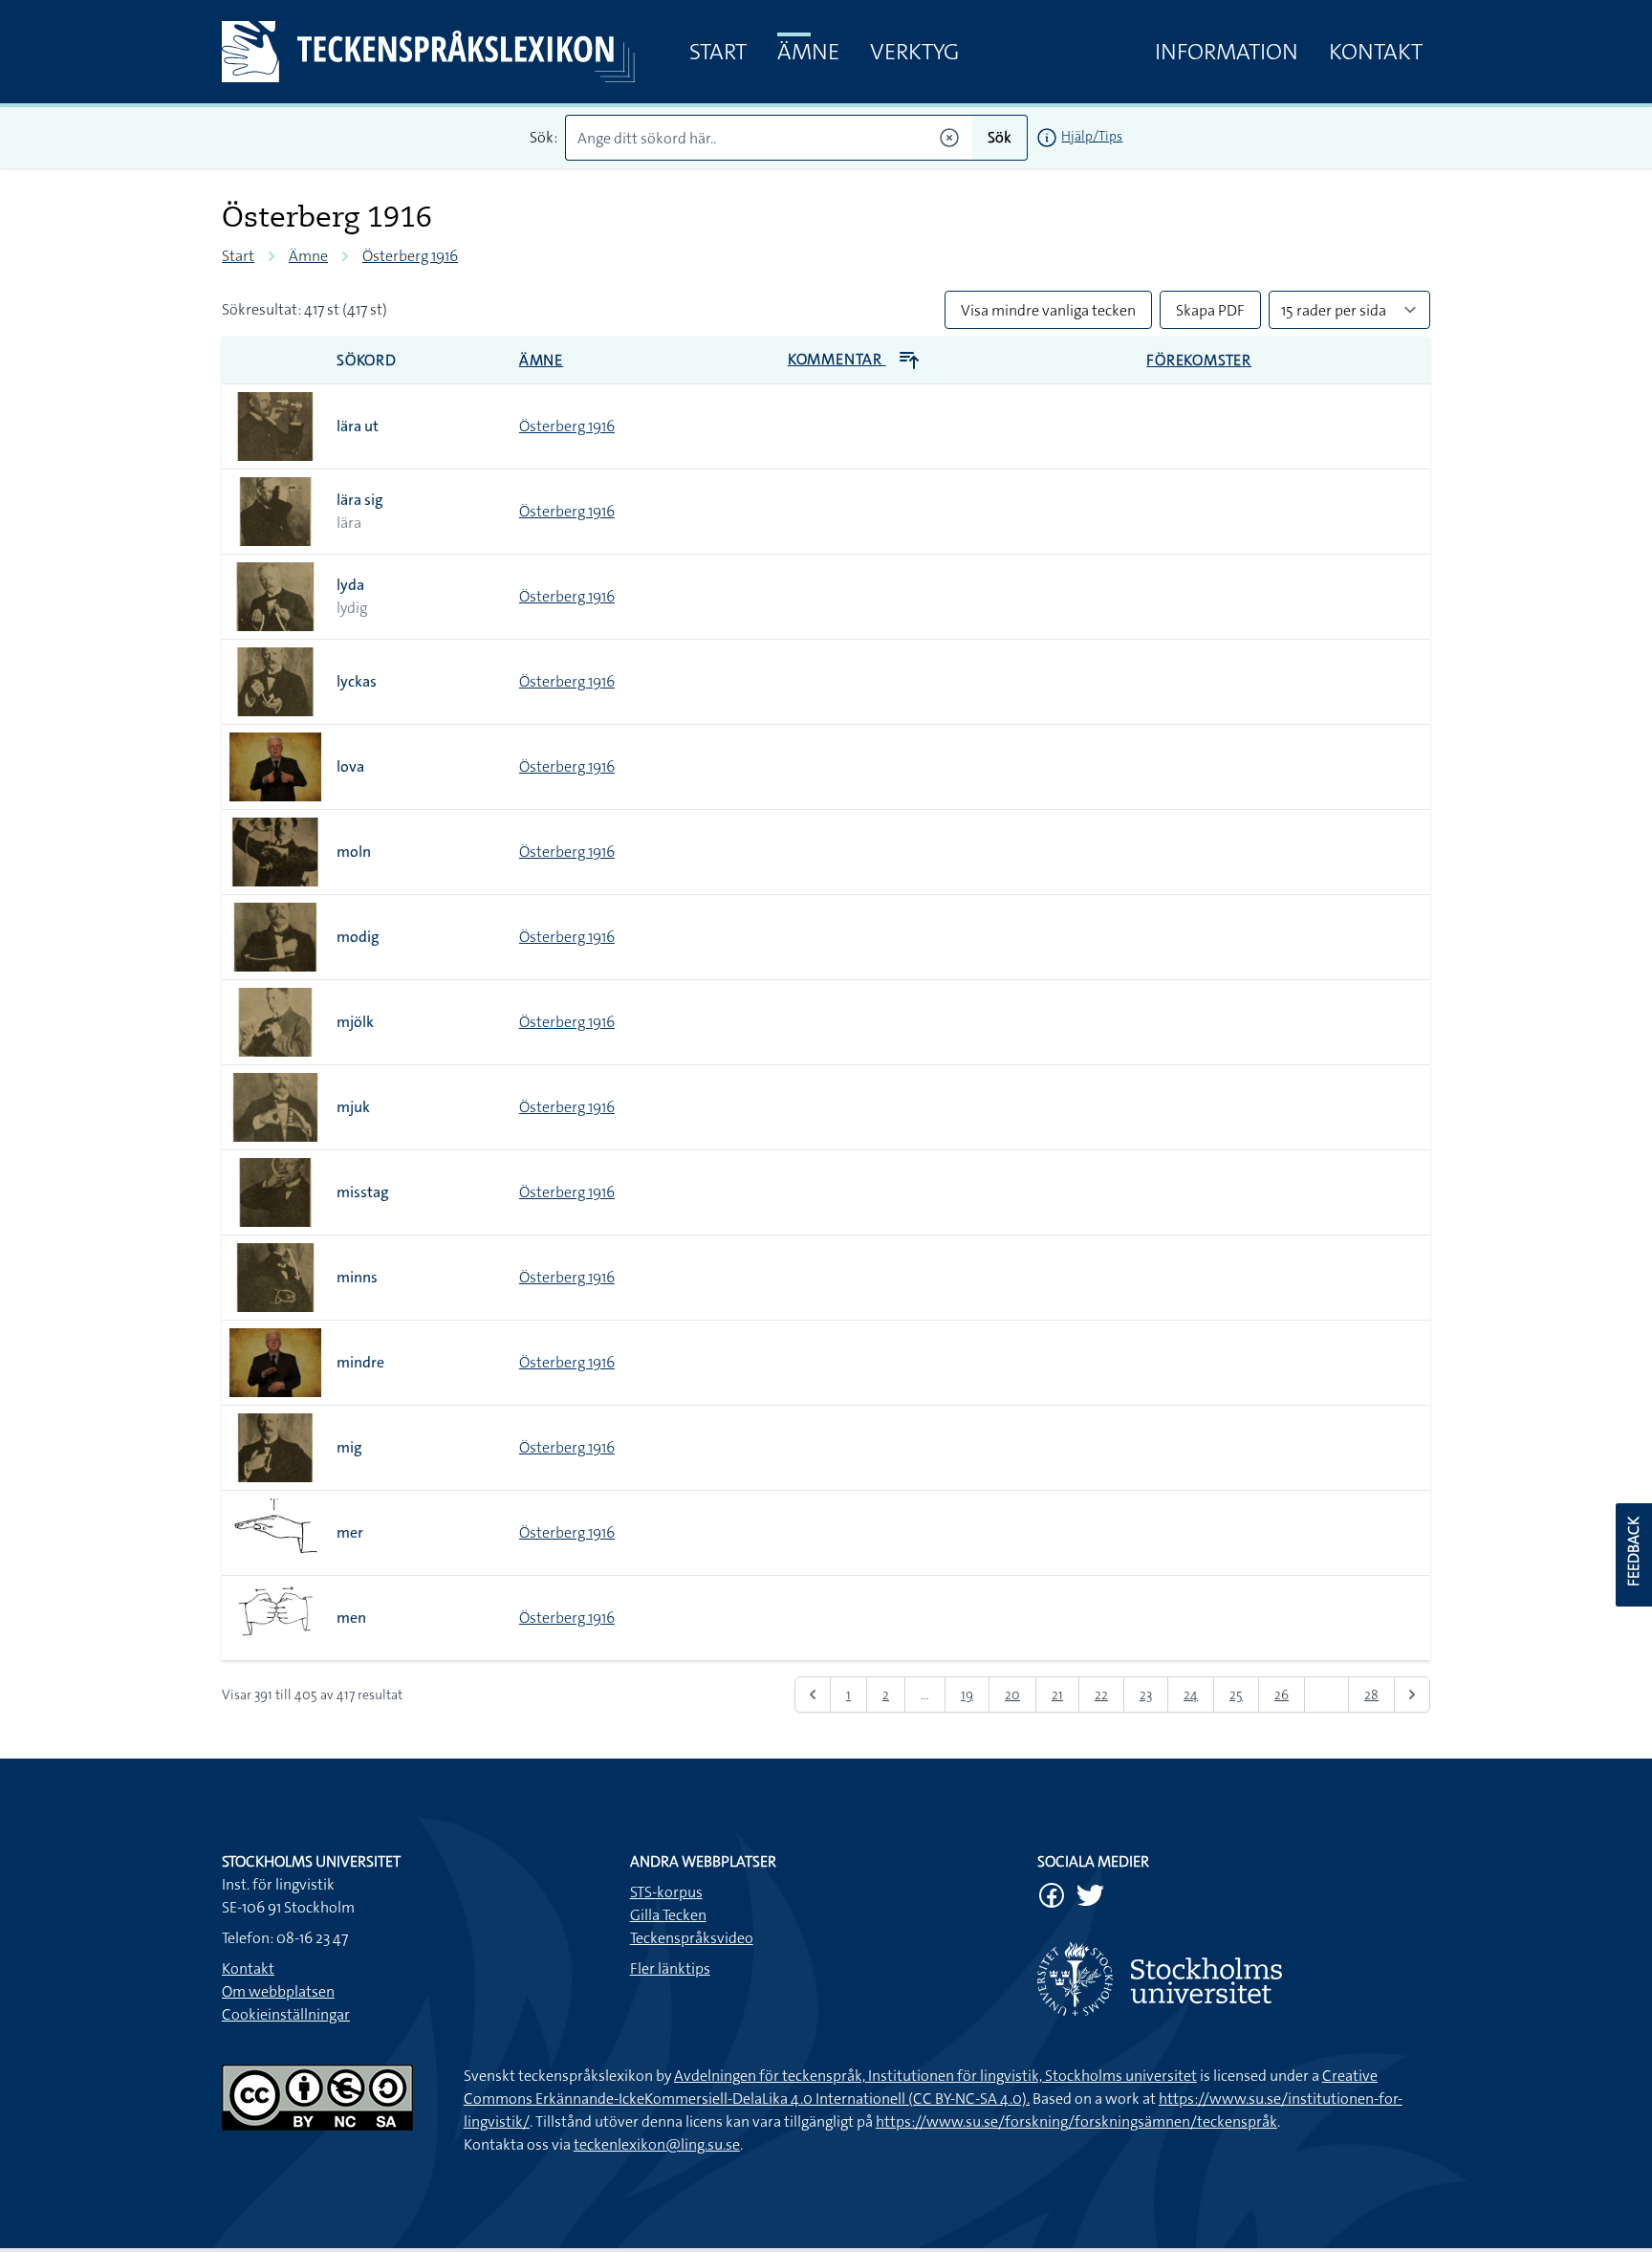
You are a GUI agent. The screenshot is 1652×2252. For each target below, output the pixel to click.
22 (1101, 1694)
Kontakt (1376, 52)
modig (358, 937)
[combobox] (769, 138)
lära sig (360, 500)
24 (1191, 1694)
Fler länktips (670, 1968)
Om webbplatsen (278, 1991)
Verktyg (914, 52)
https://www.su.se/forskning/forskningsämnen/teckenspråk (1076, 2121)
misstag (363, 1192)
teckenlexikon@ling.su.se (657, 2144)
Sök (1000, 137)
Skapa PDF (1210, 310)
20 (1012, 1694)
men (351, 1618)
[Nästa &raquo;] (1412, 1694)
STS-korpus (666, 1892)
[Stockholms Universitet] (1234, 1979)
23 (1146, 1694)
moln (354, 852)
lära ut (358, 426)
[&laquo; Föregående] (813, 1694)
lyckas (357, 681)
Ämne (808, 52)
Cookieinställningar (286, 2014)
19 (967, 1694)
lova (350, 766)
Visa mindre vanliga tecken (1048, 310)
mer (350, 1532)
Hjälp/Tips (1092, 136)
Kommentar (837, 359)
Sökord (367, 360)
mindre (360, 1362)
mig (349, 1447)
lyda (350, 585)
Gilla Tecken (668, 1915)
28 (1371, 1694)
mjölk (355, 1022)
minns (357, 1277)
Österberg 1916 (410, 256)
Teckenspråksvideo (692, 1938)
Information (1227, 52)
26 (1282, 1694)
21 (1057, 1694)
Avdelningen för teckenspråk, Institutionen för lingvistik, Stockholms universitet (935, 2076)
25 (1236, 1694)
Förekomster (1199, 360)
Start (718, 52)
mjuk (353, 1107)
